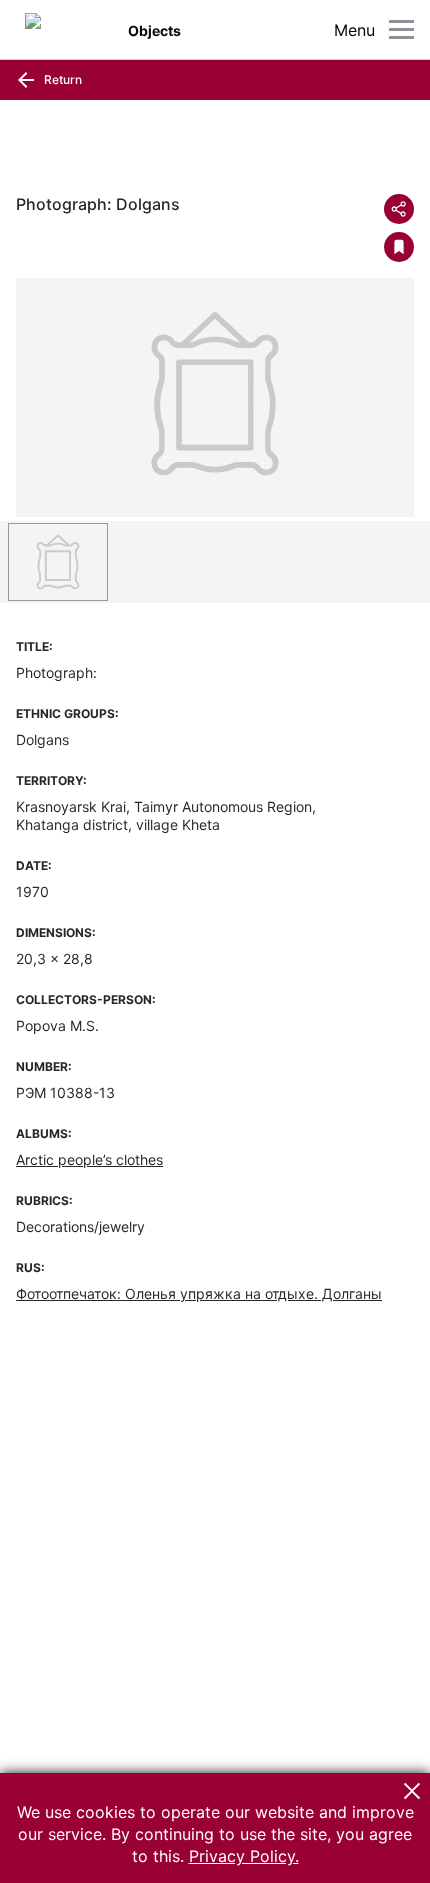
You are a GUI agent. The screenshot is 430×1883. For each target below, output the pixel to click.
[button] (412, 1791)
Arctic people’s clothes (89, 1159)
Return (61, 79)
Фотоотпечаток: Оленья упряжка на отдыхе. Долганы (199, 1293)
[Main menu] (401, 29)
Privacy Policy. (244, 1856)
